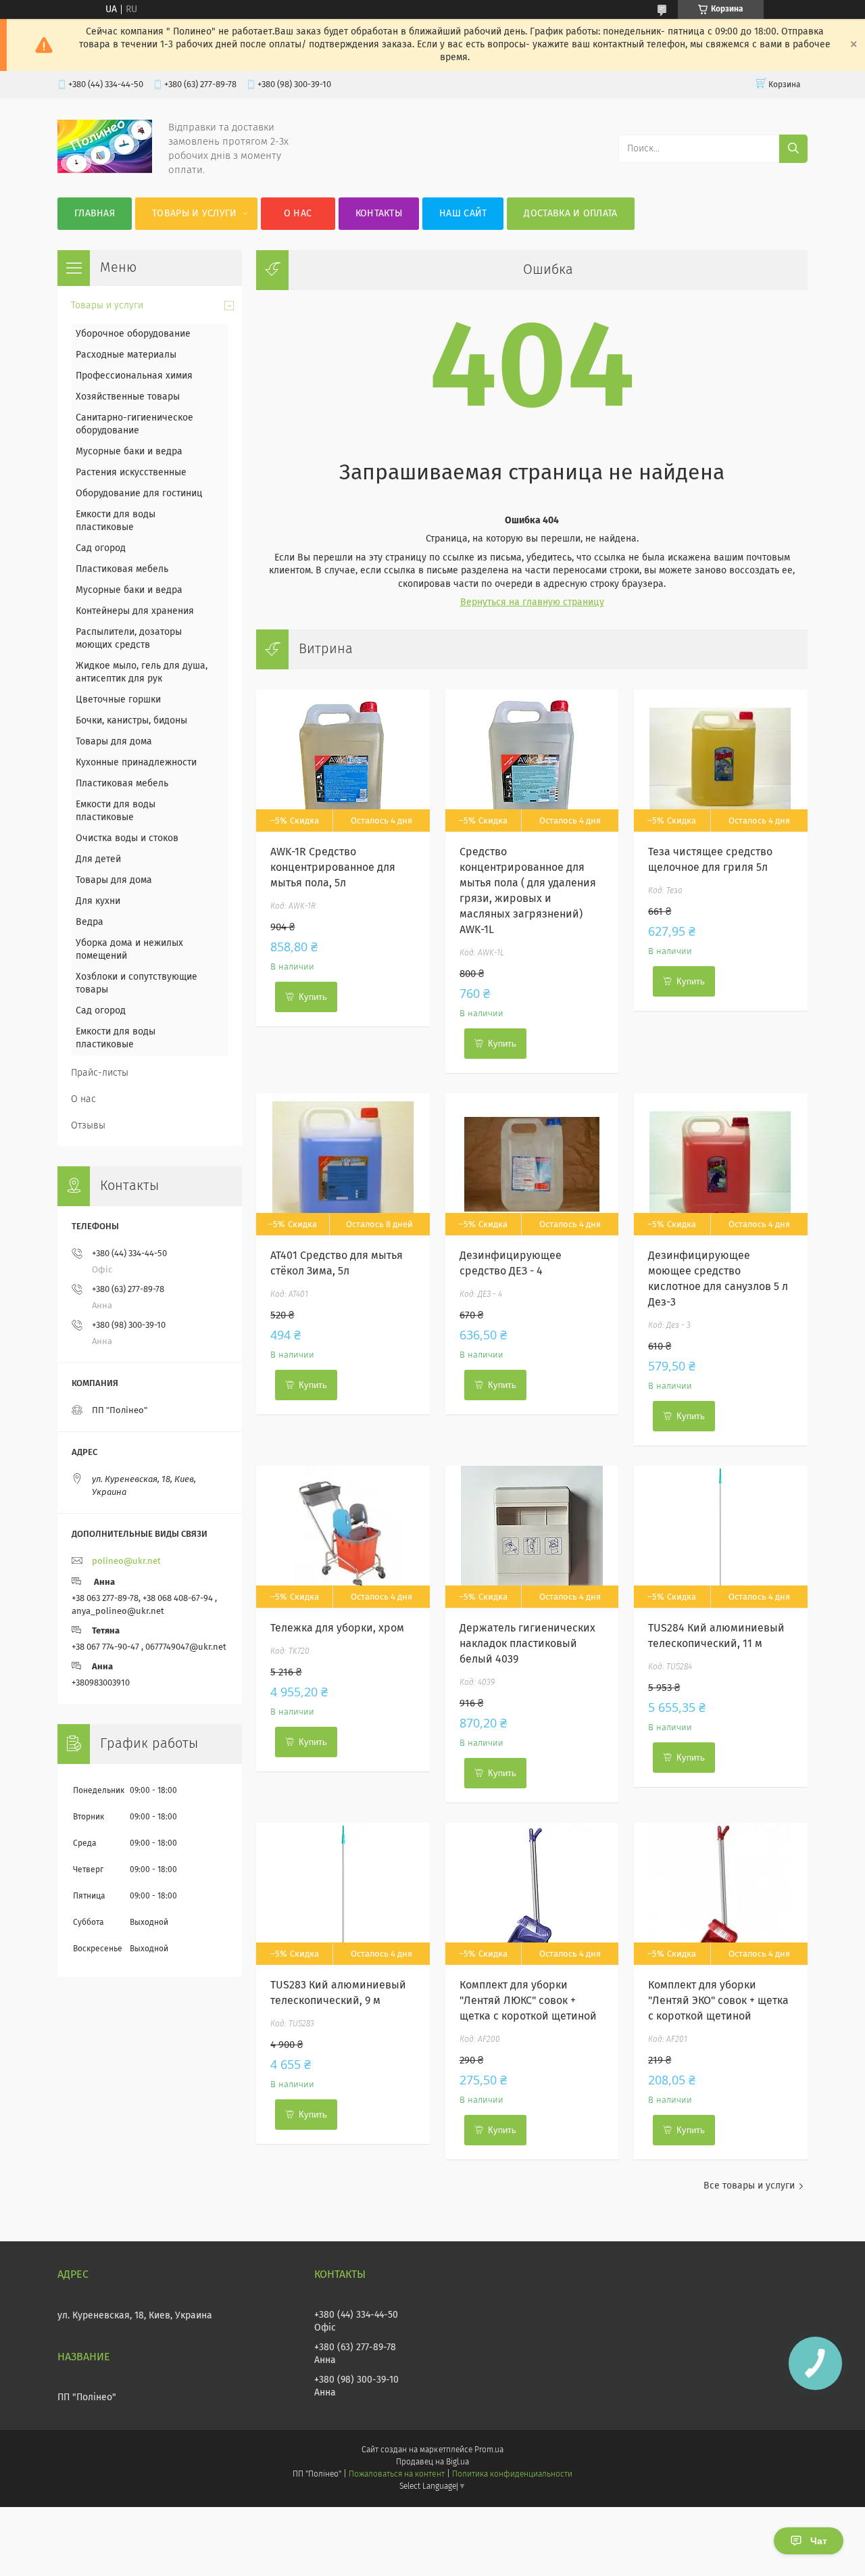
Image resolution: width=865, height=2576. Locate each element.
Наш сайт (463, 214)
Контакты (379, 214)
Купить (313, 997)
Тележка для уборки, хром (337, 1628)
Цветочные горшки (118, 700)
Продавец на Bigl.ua (432, 2462)
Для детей (98, 859)
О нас (298, 214)
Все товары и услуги (749, 2186)
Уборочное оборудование (133, 334)
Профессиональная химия (134, 376)
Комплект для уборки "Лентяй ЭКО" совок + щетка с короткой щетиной (718, 2001)
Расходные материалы (126, 355)
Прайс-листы (100, 1073)
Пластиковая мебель (122, 569)
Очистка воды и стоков (127, 838)
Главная (95, 214)
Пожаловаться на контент (396, 2475)
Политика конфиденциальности (512, 2475)
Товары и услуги (195, 214)
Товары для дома (114, 742)
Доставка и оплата (570, 214)
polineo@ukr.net (126, 1561)
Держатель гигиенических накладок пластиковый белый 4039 (527, 1644)
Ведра (90, 922)
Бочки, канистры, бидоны (131, 721)
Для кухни (98, 901)
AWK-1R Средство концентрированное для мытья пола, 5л (333, 867)
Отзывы (88, 1126)
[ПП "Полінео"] (105, 170)
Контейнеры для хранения (135, 611)
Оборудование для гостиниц (139, 494)
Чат (819, 2541)
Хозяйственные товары (128, 397)
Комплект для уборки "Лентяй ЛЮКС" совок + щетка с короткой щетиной (528, 2001)
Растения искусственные (131, 473)
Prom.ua (489, 2450)
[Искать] (793, 149)
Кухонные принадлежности (136, 763)
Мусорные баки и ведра (129, 452)
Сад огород (101, 548)
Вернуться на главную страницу (532, 602)
